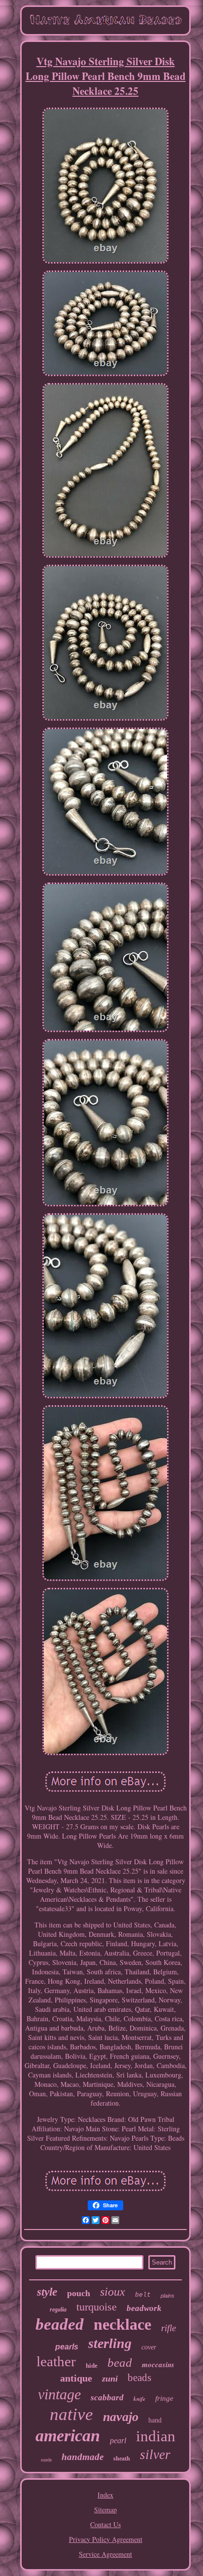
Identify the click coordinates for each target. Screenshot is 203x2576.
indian (156, 2436)
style (47, 2292)
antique (76, 2378)
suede (46, 2460)
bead (120, 2363)
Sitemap (105, 2510)
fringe (164, 2398)
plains (168, 2296)
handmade (83, 2457)
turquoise (97, 2307)
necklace (122, 2324)
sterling (110, 2343)
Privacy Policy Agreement (106, 2539)
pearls (67, 2347)
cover (149, 2347)
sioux (113, 2292)
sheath (122, 2459)
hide (92, 2365)
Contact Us (105, 2524)
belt (143, 2295)
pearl (118, 2441)
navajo (121, 2417)
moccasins (158, 2365)
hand (155, 2420)
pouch (79, 2293)
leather (56, 2361)
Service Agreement (105, 2554)
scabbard (107, 2398)
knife (139, 2399)
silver (155, 2455)
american (68, 2436)
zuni (110, 2379)
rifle (169, 2328)
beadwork (144, 2308)
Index (105, 2495)
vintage (59, 2394)
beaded (60, 2324)
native (71, 2414)
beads (139, 2378)
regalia (58, 2309)
